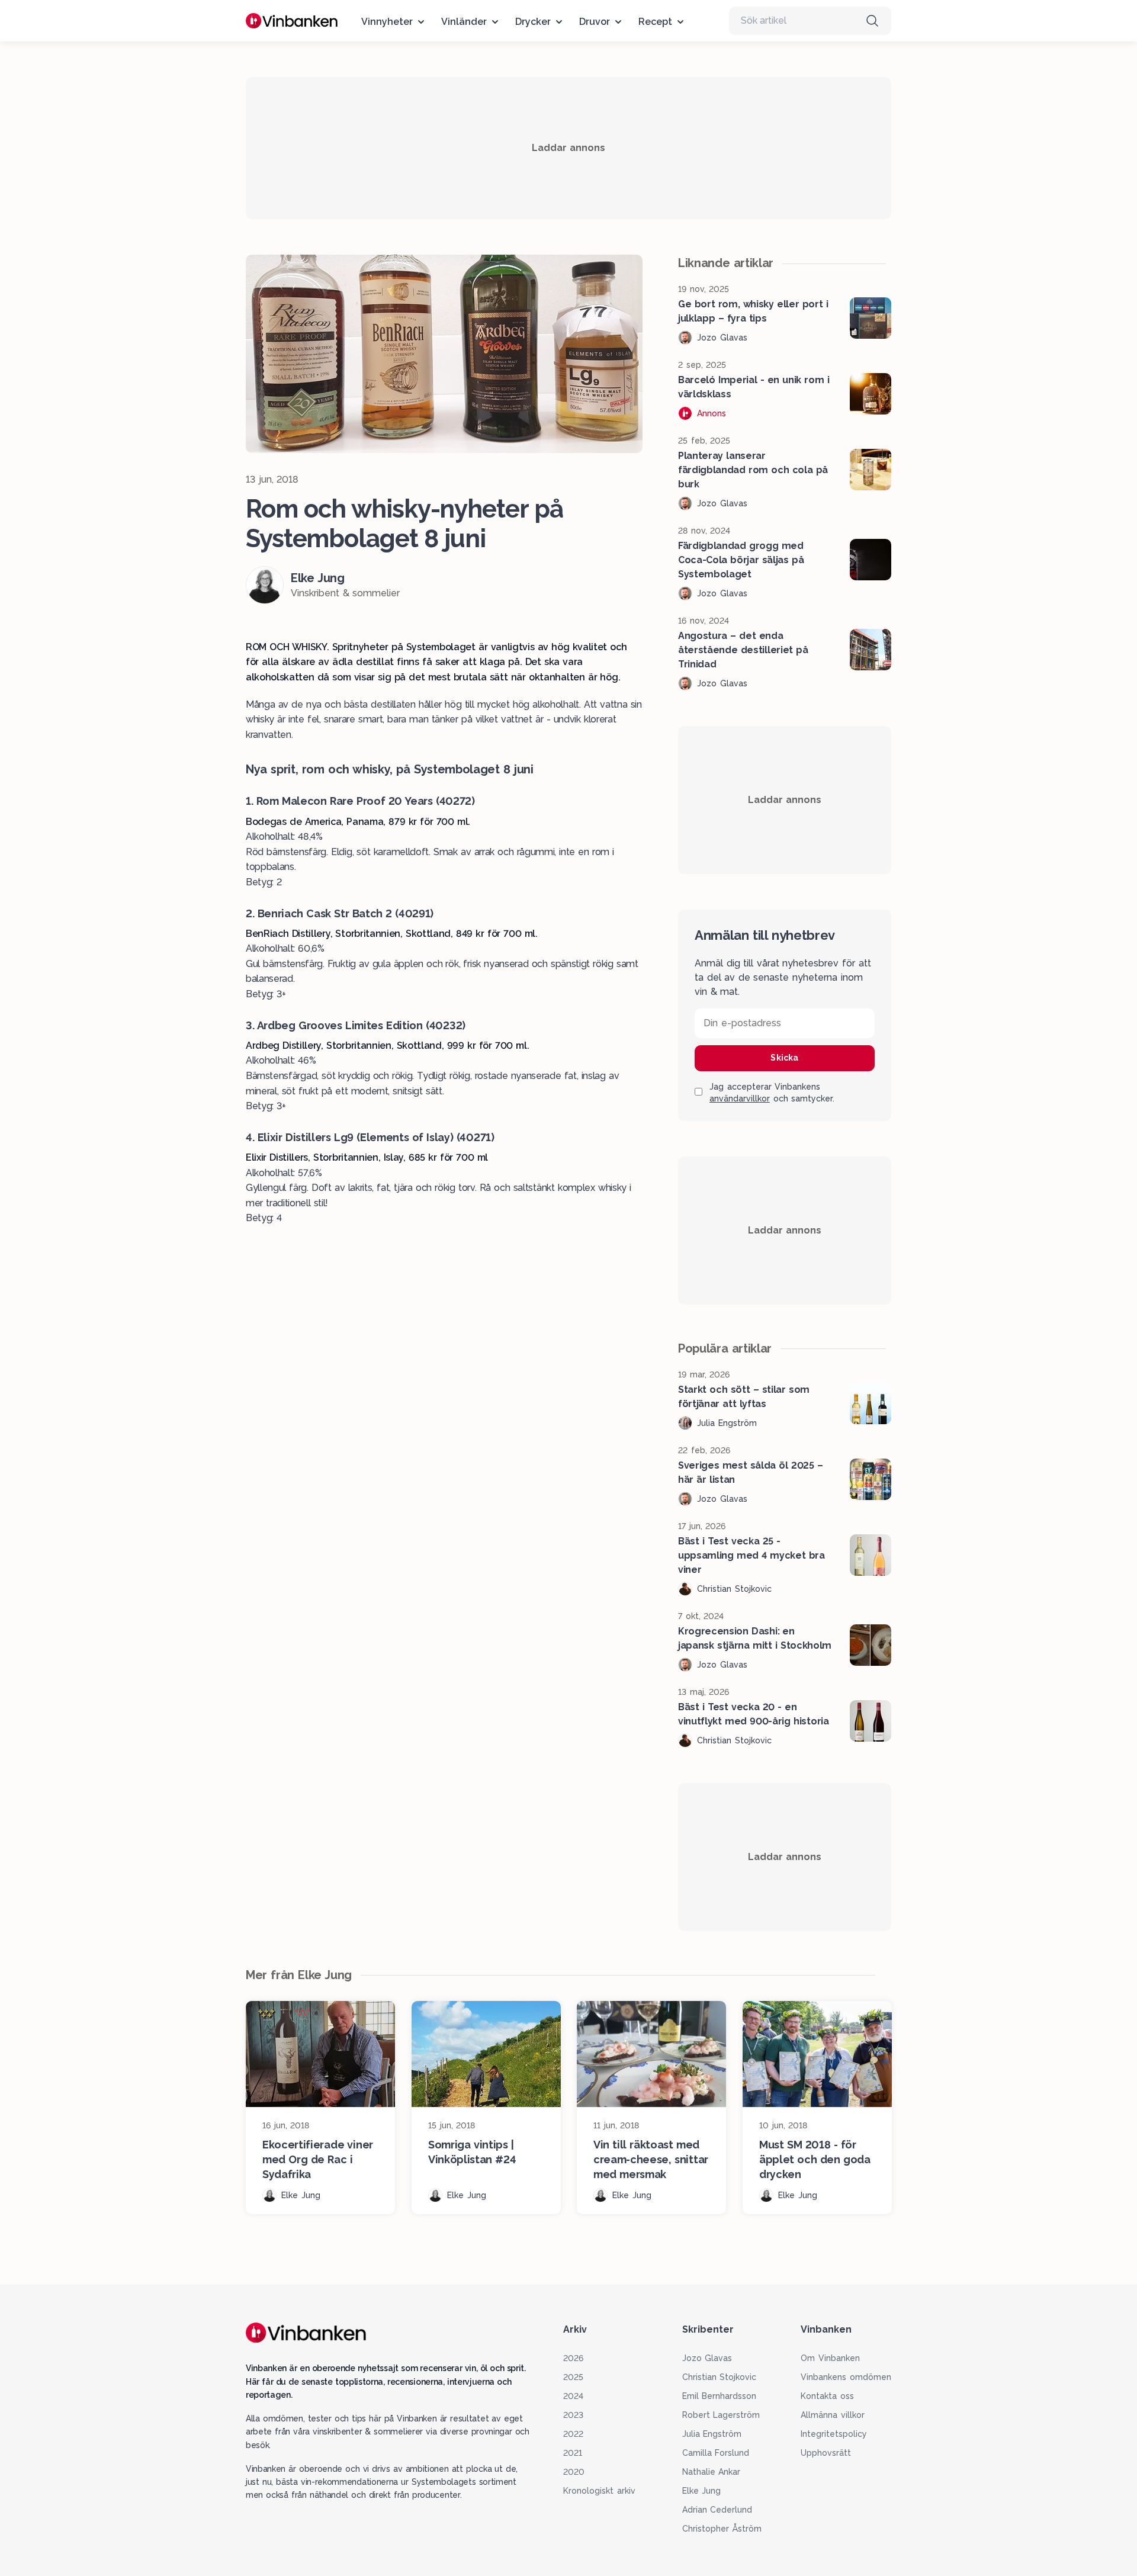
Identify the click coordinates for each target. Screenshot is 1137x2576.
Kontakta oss (827, 2396)
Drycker (533, 22)
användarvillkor (740, 1099)
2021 (573, 2453)
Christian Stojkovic (720, 2377)
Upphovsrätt (826, 2453)
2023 (573, 2415)
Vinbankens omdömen (846, 2377)
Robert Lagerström (721, 2415)
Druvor (595, 22)
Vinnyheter (387, 22)
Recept (655, 22)
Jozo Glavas (707, 2358)
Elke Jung (702, 2491)
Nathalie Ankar (712, 2472)
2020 (574, 2472)
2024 (573, 2396)
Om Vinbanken (830, 2358)
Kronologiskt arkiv (599, 2491)
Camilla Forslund (716, 2453)
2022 (573, 2434)
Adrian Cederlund (717, 2510)
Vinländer (464, 22)
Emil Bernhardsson (720, 2396)
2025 (573, 2377)
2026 (573, 2358)
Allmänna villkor (833, 2415)
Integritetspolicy (834, 2434)
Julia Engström (712, 2434)
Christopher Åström (722, 2529)
